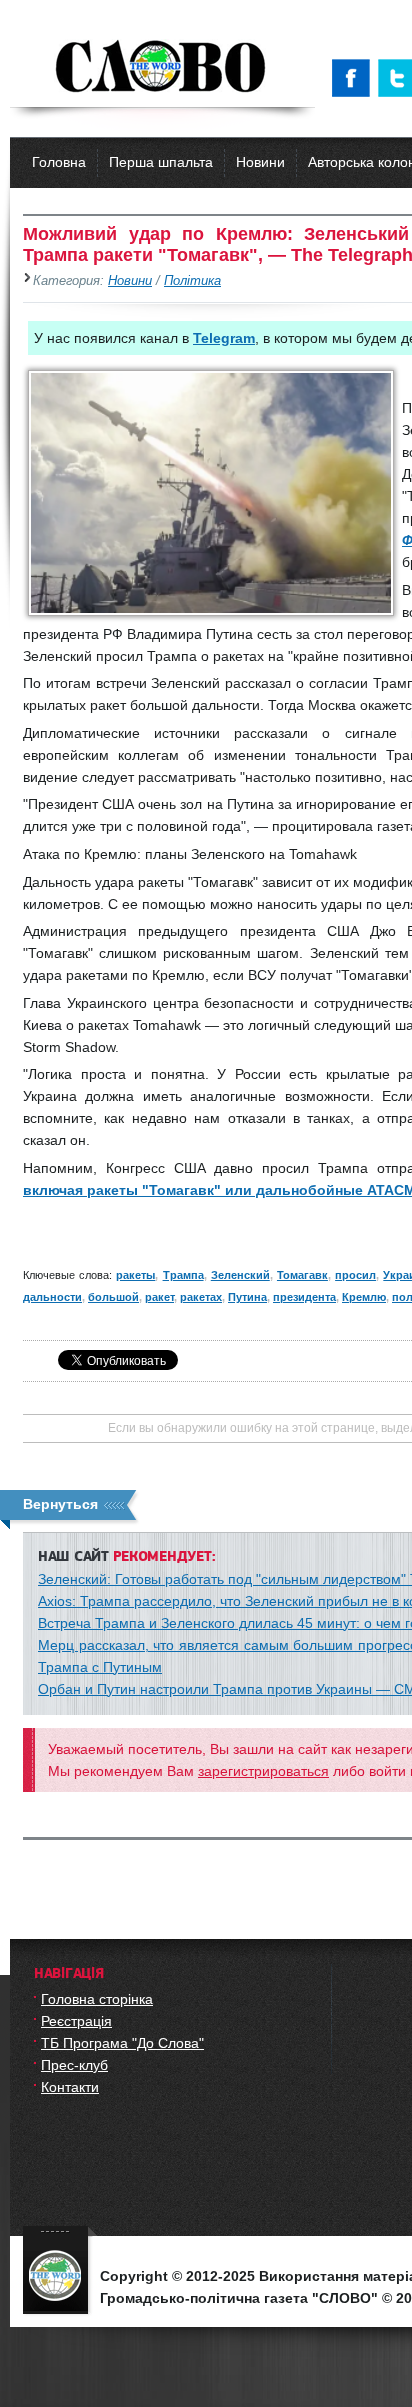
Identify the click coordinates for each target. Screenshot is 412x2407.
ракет (159, 1297)
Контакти (70, 2087)
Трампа (183, 1275)
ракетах (201, 1297)
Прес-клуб (74, 2065)
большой (113, 1297)
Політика (192, 281)
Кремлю (364, 1297)
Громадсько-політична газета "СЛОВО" (162, 68)
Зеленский (240, 1275)
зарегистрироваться (263, 1771)
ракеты (135, 1275)
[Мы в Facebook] (355, 78)
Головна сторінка (97, 1999)
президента (304, 1297)
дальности (52, 1297)
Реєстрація (76, 2021)
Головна (59, 162)
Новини (260, 162)
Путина (247, 1297)
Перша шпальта (161, 162)
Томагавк (302, 1275)
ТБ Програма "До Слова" (122, 2043)
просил (355, 1275)
